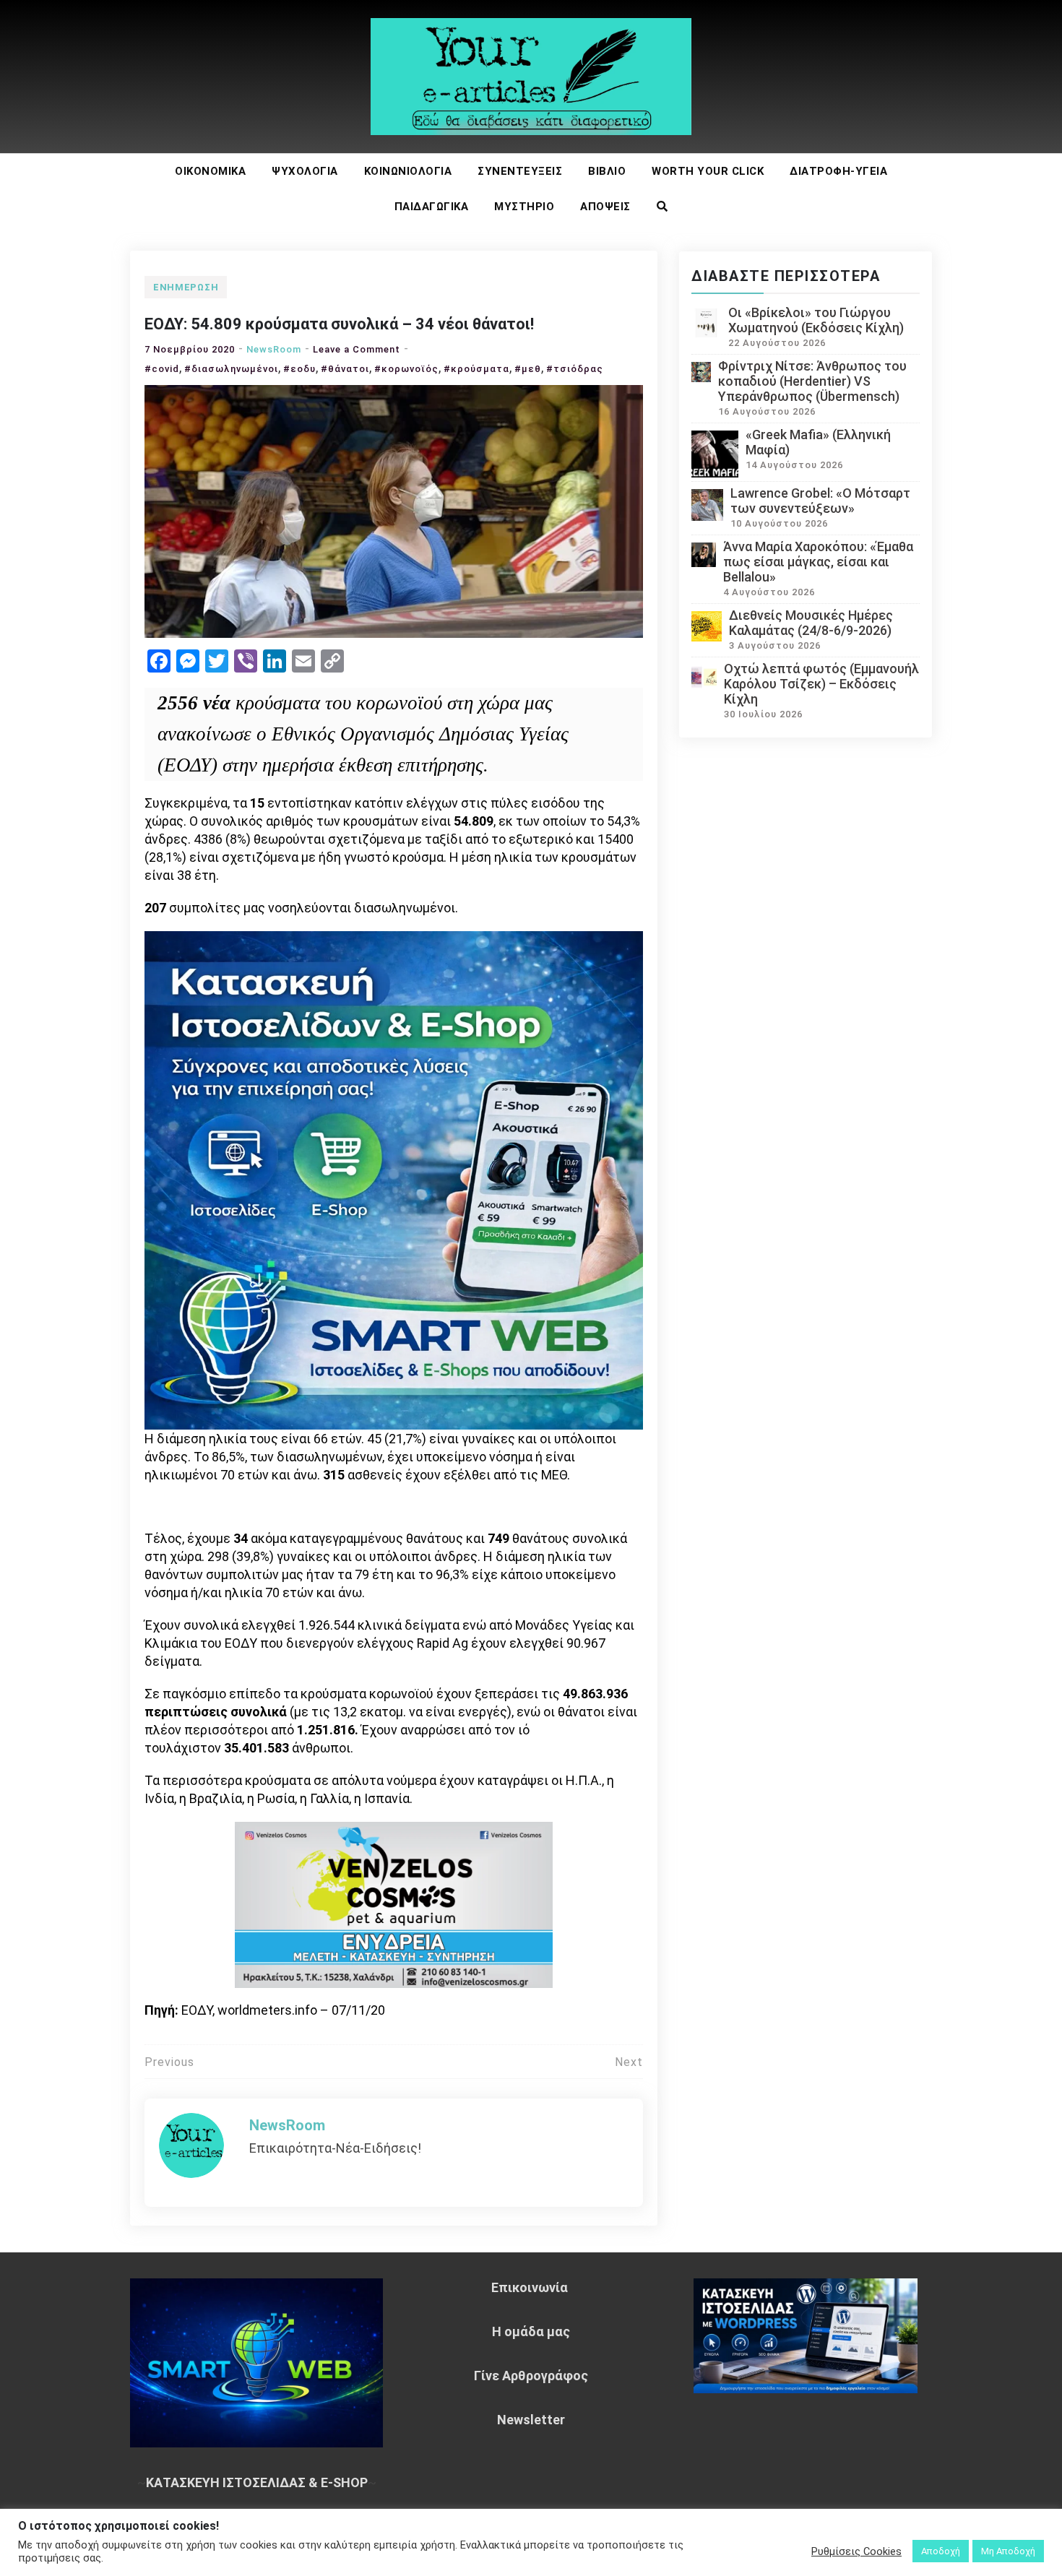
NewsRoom (274, 349)
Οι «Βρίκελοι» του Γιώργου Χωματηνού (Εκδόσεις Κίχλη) (816, 320)
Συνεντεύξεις (520, 171)
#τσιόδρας (575, 369)
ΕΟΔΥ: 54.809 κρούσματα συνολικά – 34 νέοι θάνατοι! (339, 324)
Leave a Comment (357, 349)
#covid (162, 369)
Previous (169, 2062)
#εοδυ (299, 369)
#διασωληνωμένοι (231, 369)
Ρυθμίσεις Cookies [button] (856, 2551)
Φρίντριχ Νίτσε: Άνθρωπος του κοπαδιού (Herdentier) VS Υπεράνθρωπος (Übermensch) (812, 381)
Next (629, 2062)
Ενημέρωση (186, 287)
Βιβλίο (607, 171)
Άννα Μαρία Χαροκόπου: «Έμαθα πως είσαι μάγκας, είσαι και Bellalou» (818, 562)
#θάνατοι (345, 369)
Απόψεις (605, 207)
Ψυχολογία (305, 171)
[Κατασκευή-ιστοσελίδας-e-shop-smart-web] (394, 1179)
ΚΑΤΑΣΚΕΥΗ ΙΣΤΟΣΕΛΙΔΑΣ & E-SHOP (257, 2482)
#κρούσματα (476, 369)
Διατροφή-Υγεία (838, 171)
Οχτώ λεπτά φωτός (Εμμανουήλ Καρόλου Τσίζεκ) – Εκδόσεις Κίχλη (821, 684)
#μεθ (528, 369)
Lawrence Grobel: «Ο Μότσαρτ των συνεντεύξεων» (820, 501)
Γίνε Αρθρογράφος (531, 2376)
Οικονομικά (210, 171)
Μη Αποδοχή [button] (1008, 2551)
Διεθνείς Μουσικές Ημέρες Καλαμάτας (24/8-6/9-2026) (811, 623)
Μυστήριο (524, 207)
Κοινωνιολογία (408, 171)
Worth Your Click (708, 171)
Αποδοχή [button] (941, 2551)
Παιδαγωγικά (432, 207)
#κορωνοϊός (406, 369)
